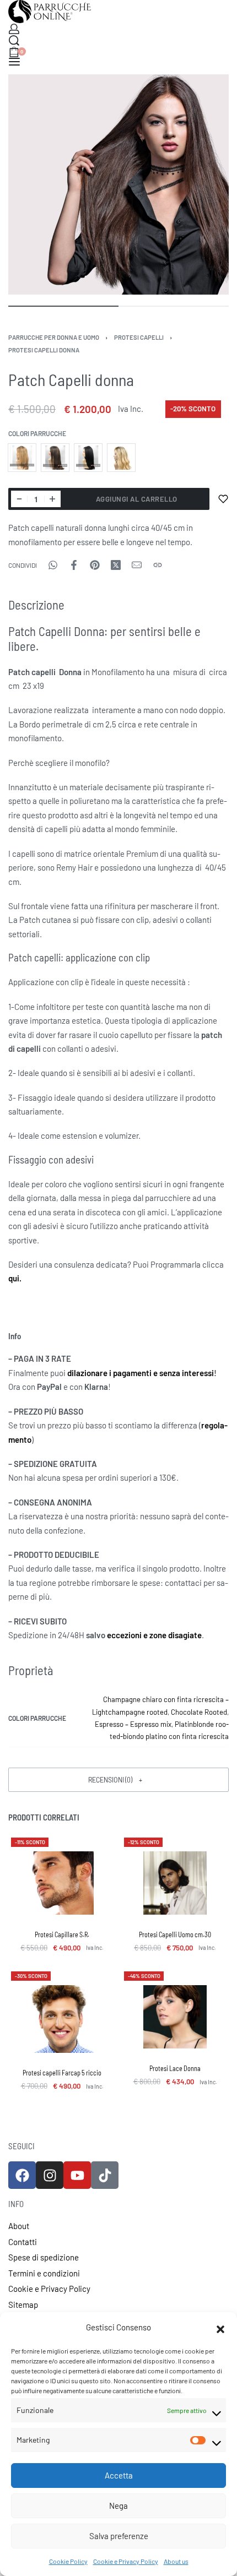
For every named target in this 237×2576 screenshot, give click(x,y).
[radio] (22, 458)
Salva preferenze (119, 2536)
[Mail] (137, 565)
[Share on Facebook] (74, 565)
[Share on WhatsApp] (53, 565)
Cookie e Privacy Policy (126, 2561)
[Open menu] (14, 62)
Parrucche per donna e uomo (54, 337)
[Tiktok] (105, 2175)
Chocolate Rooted (199, 1712)
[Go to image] (63, 306)
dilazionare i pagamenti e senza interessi (141, 1373)
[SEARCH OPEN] (14, 40)
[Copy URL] (158, 565)
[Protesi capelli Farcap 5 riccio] (62, 2019)
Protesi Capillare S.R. (62, 1934)
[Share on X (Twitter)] (116, 565)
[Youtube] (77, 2175)
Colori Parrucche (37, 433)
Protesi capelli (139, 337)
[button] (220, 2328)
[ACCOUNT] (14, 29)
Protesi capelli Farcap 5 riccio (62, 2073)
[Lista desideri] (223, 499)
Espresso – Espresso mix (133, 1724)
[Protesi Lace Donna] (175, 2017)
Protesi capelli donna (44, 350)
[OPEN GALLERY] (118, 184)
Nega (118, 2506)
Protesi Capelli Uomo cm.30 (175, 1934)
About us (176, 2561)
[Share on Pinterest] (95, 565)
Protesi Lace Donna (175, 2068)
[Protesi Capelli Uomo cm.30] (175, 1883)
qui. (15, 1278)
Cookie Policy (68, 2561)
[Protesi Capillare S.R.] (62, 1883)
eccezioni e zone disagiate (154, 1635)
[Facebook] (22, 2175)
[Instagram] (50, 2175)
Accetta (119, 2475)
